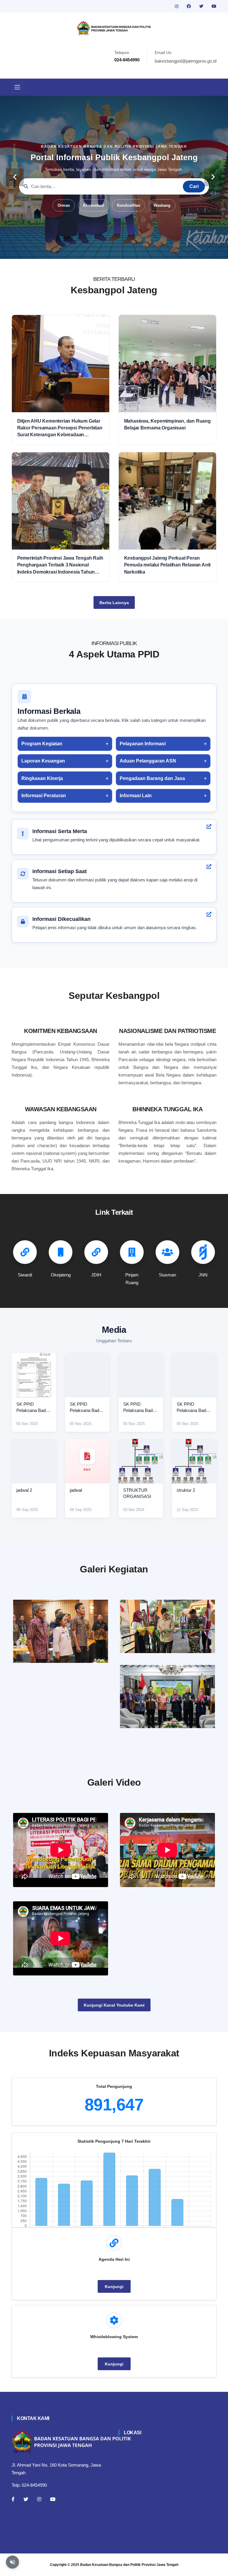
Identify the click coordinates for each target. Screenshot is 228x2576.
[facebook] (189, 6)
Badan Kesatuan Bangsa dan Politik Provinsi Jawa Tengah (129, 2565)
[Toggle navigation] (17, 87)
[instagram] (177, 6)
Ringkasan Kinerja (42, 778)
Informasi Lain (136, 796)
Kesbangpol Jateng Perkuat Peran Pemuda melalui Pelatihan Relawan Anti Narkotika (167, 565)
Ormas (64, 205)
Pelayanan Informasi (143, 744)
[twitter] (202, 6)
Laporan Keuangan (43, 761)
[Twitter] (26, 2499)
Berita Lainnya (114, 603)
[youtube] (214, 6)
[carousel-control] (15, 177)
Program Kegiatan (42, 744)
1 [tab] (87, 250)
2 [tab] (96, 250)
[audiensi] (167, 1697)
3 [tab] (105, 250)
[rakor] (61, 1631)
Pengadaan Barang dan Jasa (152, 778)
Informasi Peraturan (44, 796)
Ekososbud (94, 205)
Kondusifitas (129, 205)
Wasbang (162, 205)
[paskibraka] (167, 1626)
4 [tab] (114, 250)
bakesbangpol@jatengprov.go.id (186, 61)
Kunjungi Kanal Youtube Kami (114, 2005)
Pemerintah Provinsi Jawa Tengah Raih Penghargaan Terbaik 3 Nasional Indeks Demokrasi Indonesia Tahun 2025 (60, 565)
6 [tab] (132, 250)
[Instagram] (39, 2499)
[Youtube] (53, 2499)
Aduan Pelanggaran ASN (148, 761)
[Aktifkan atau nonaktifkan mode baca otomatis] (12, 2562)
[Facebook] (13, 2499)
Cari (194, 186)
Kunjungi (114, 2287)
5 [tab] (123, 250)
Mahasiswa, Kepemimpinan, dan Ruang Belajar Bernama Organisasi (167, 424)
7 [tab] (141, 250)
